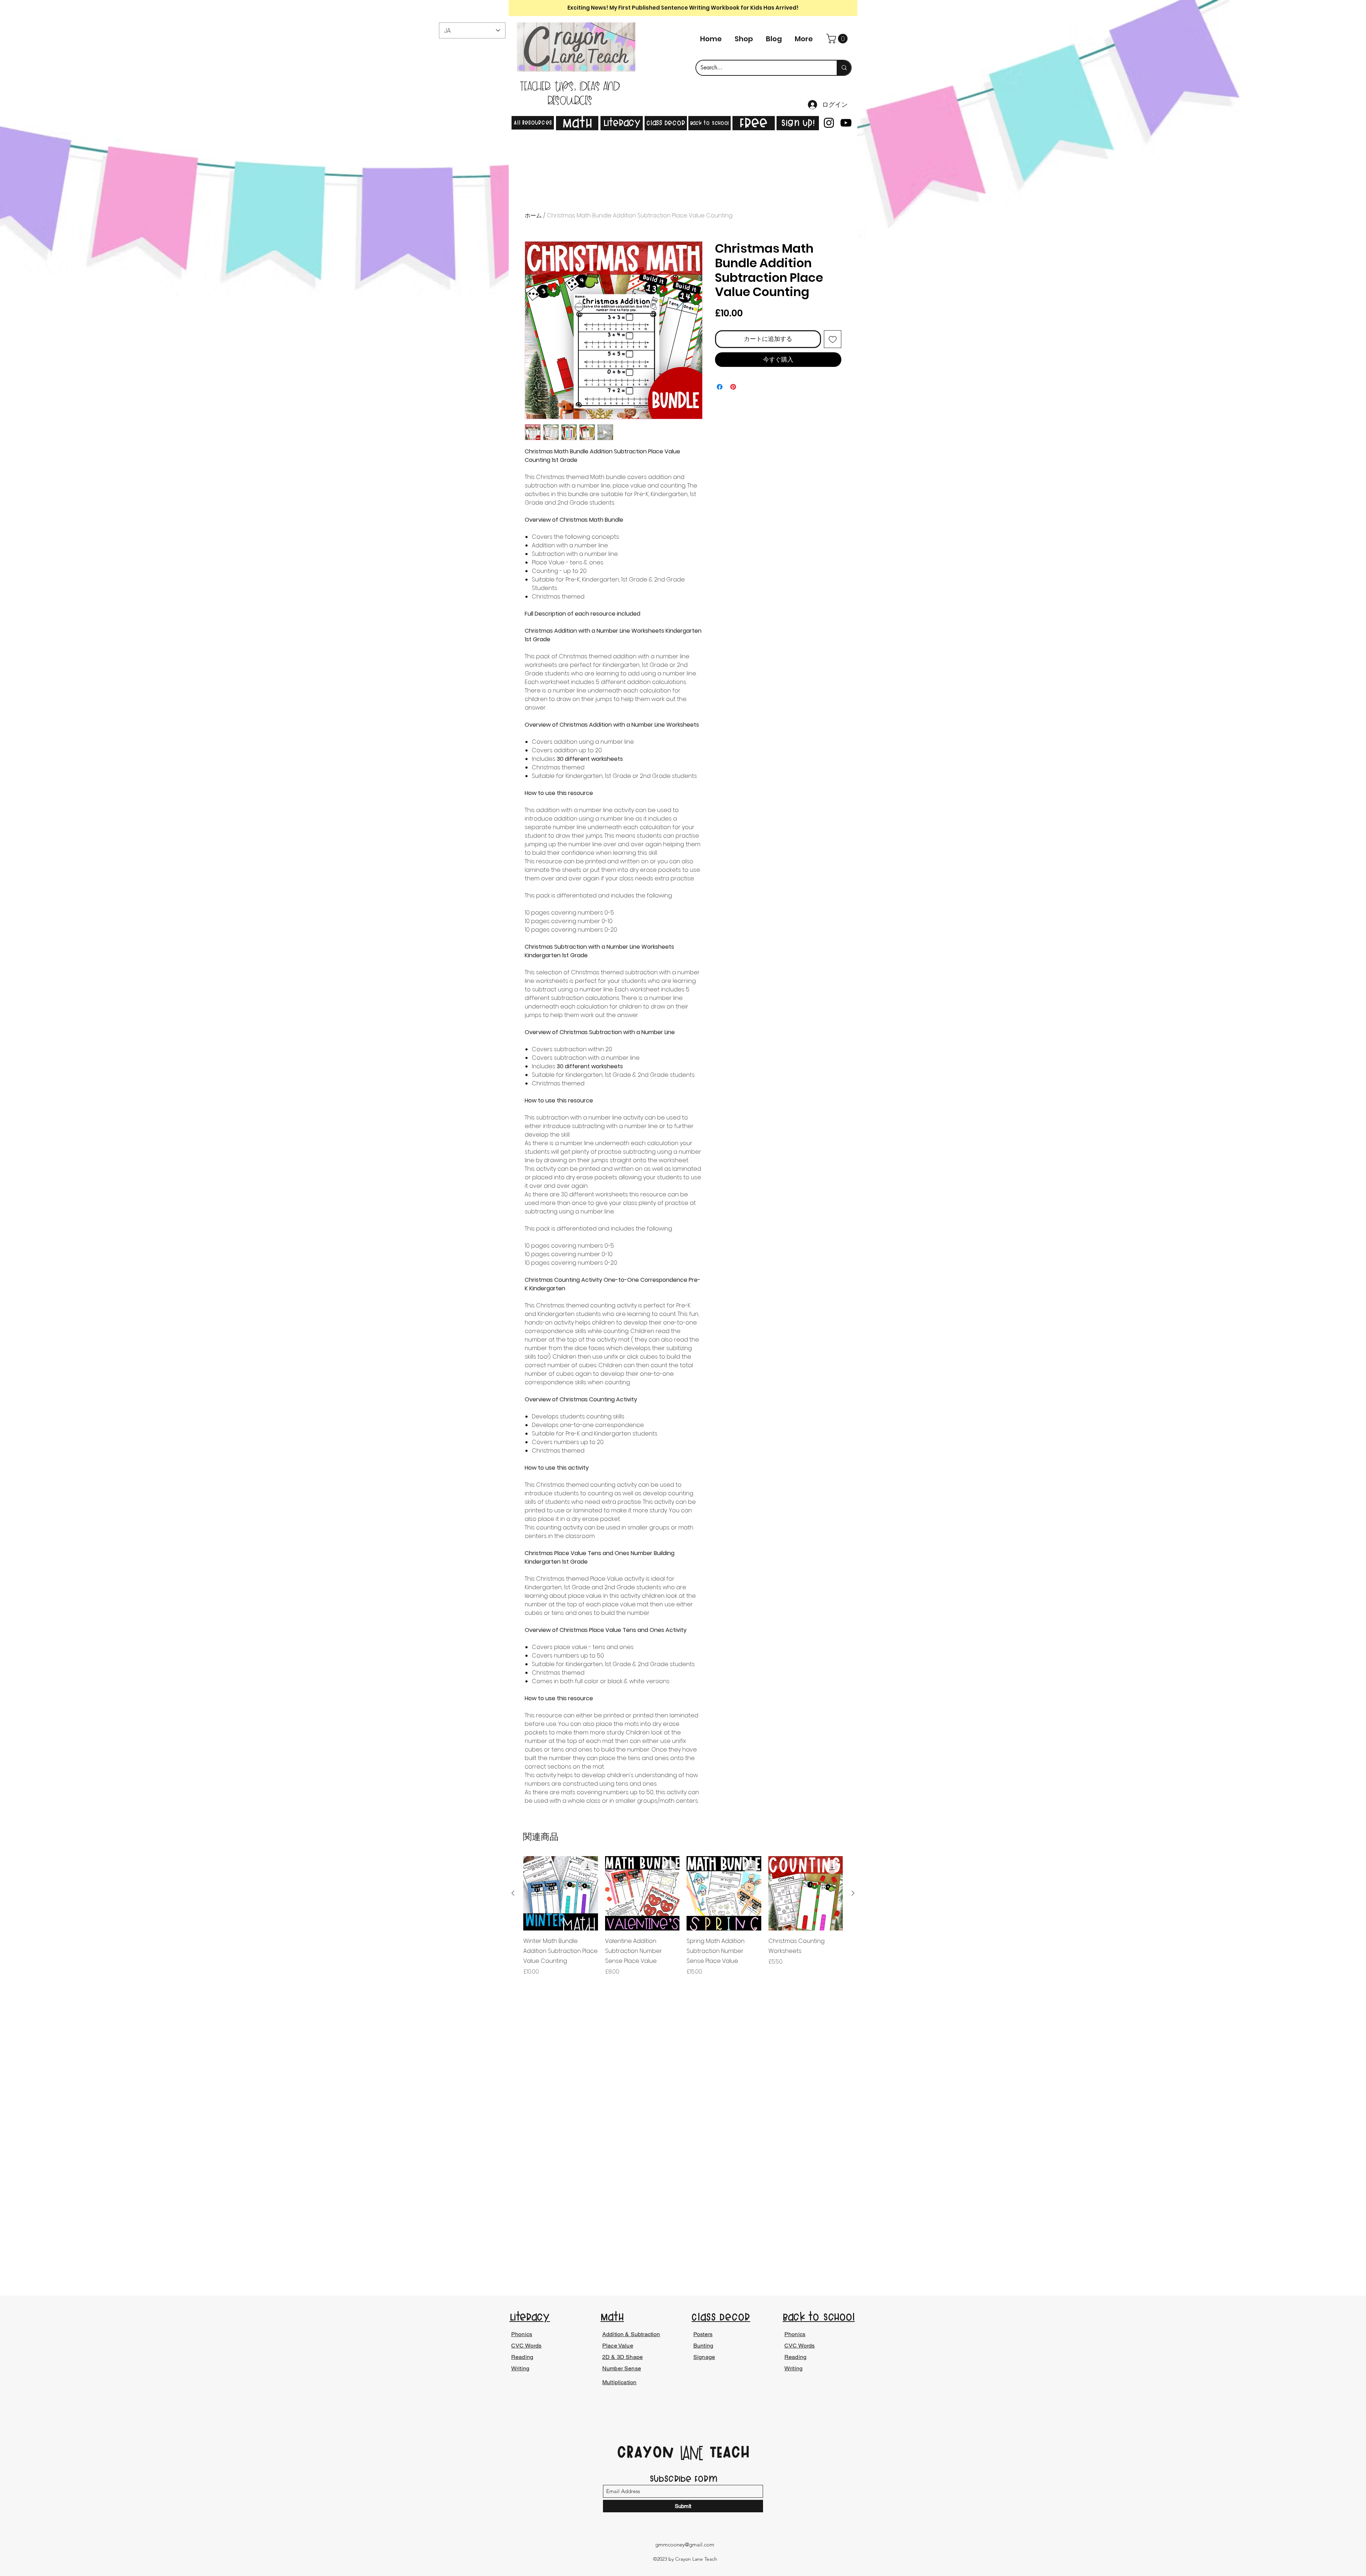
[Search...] (844, 68)
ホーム (533, 215)
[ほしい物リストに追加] (833, 339)
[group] (683, 1921)
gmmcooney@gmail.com (685, 2545)
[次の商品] (853, 1893)
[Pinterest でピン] (733, 387)
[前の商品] (513, 1893)
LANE (692, 2454)
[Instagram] (829, 123)
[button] (838, 39)
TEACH (727, 2452)
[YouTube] (846, 123)
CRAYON (648, 2452)
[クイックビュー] (561, 1893)
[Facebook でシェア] (720, 387)
